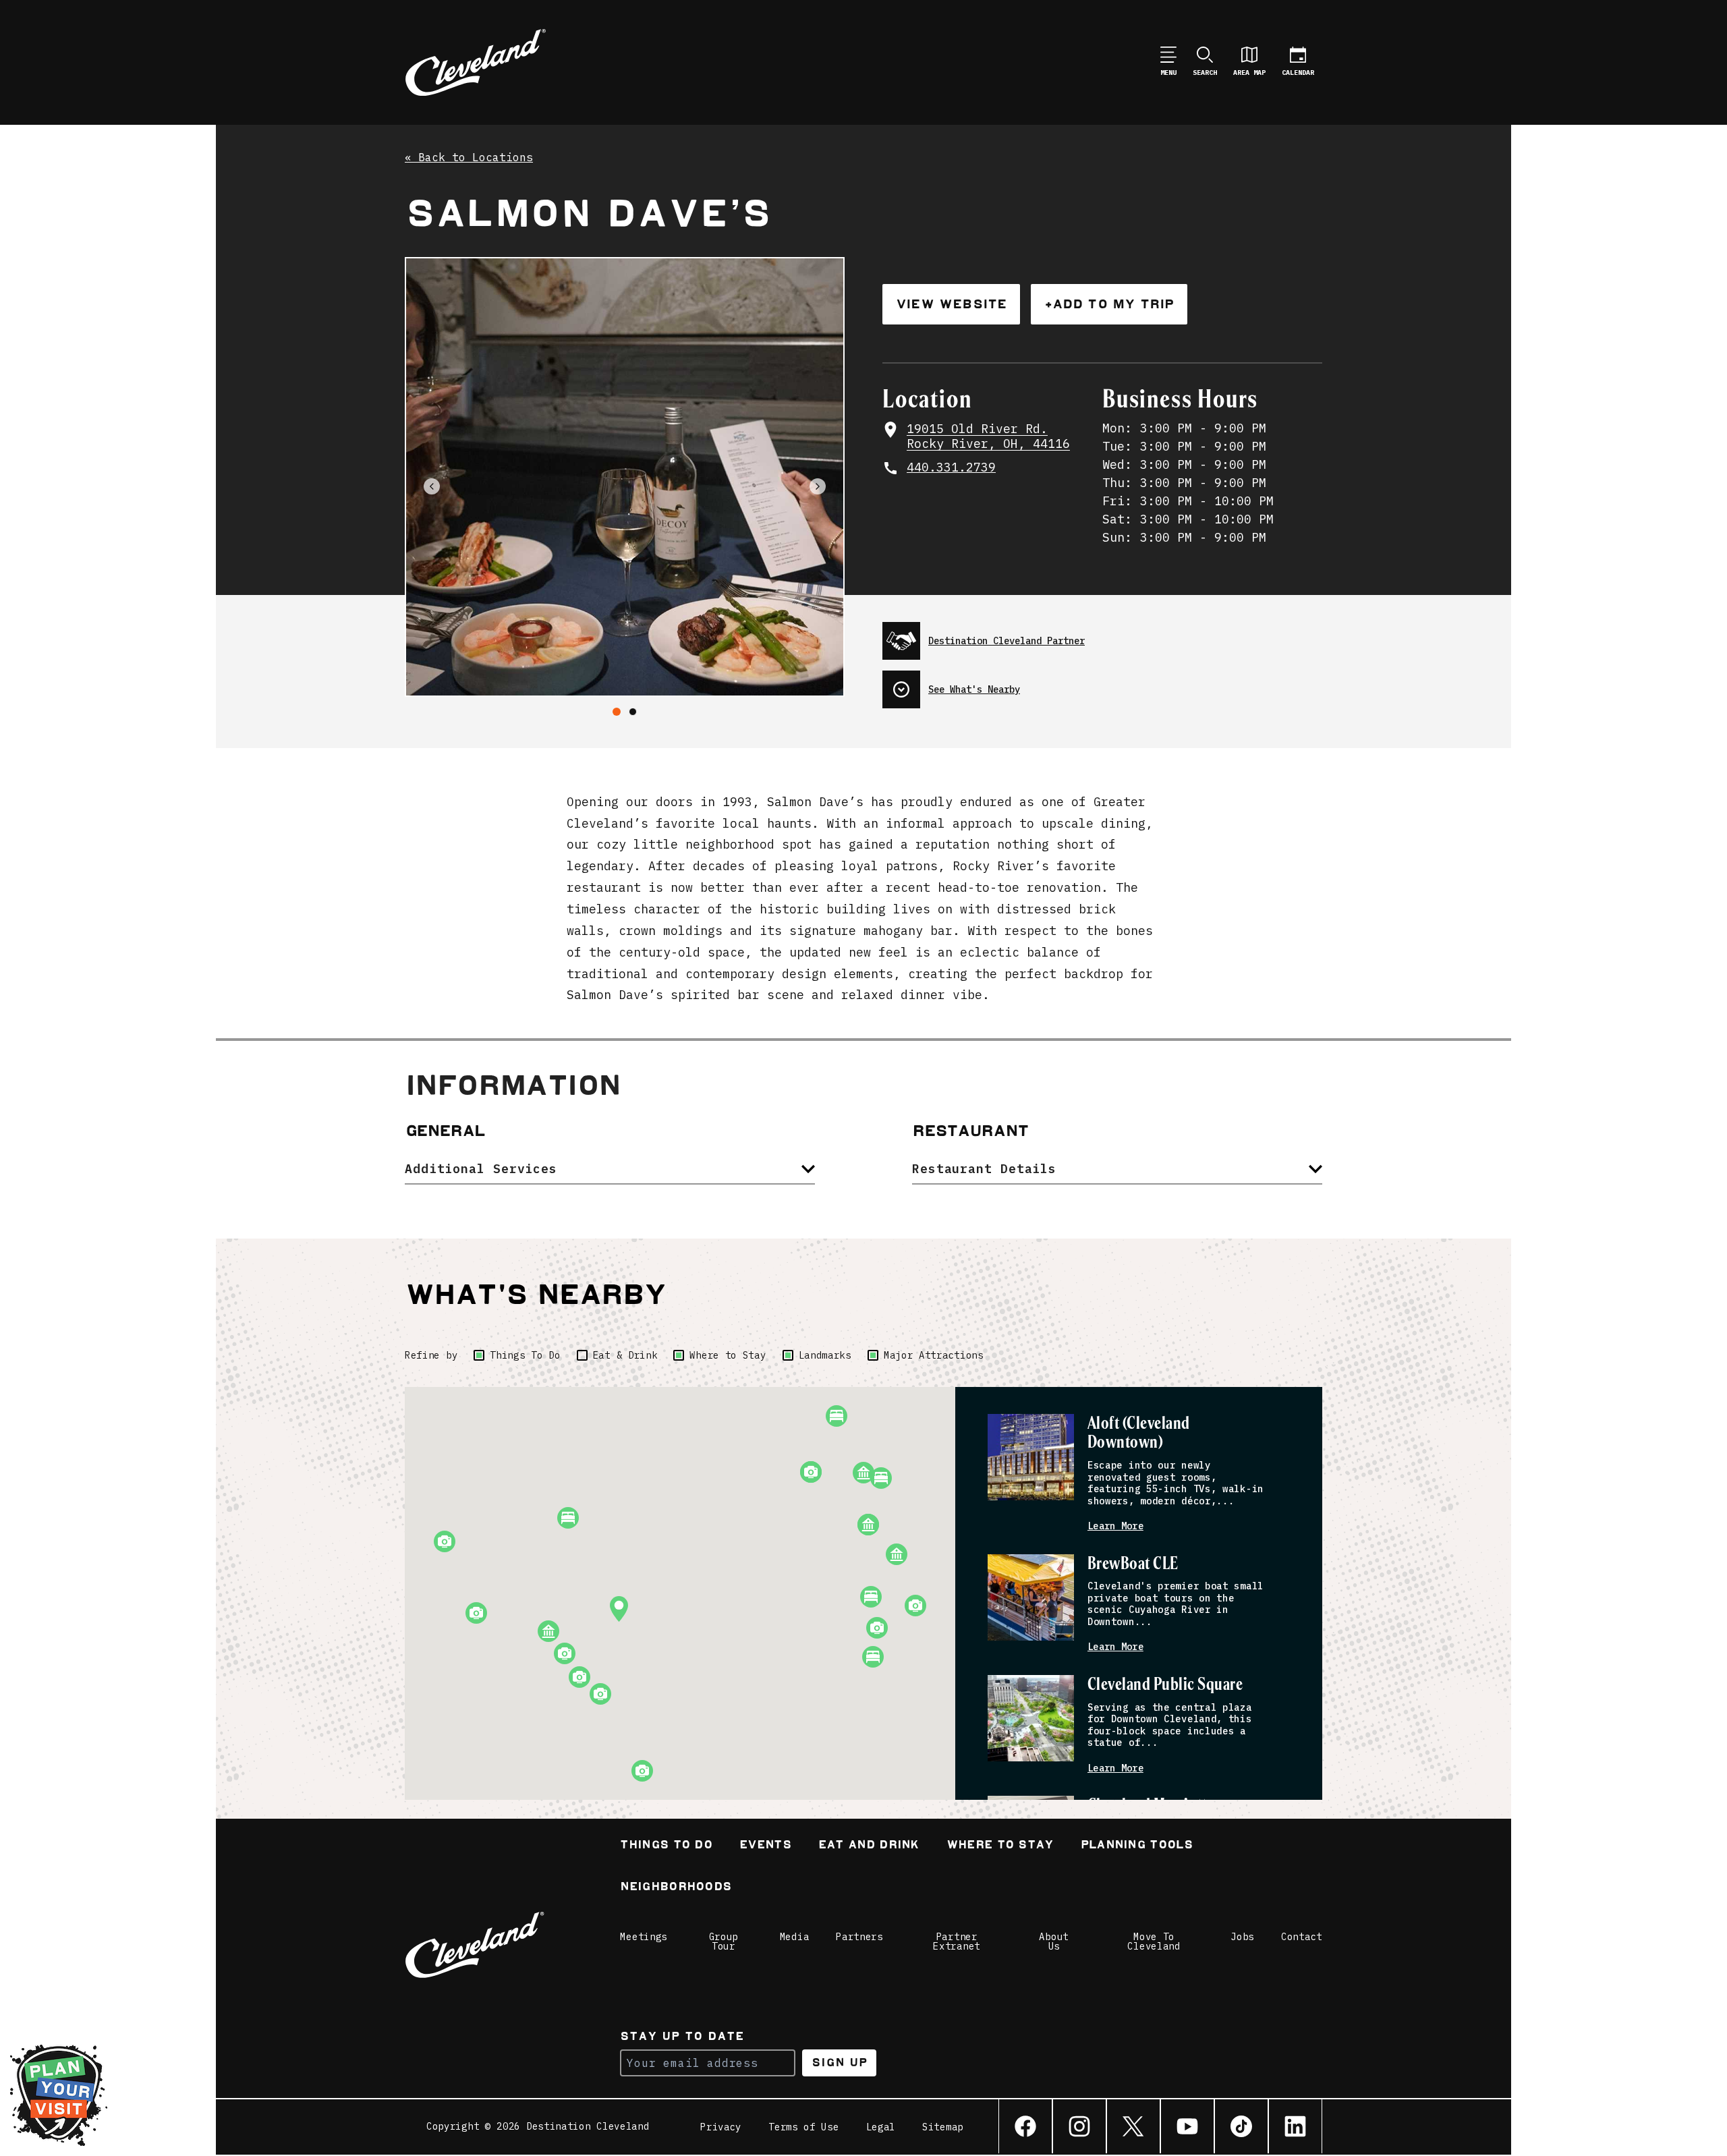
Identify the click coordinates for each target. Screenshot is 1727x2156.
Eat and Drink (869, 1846)
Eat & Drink (625, 1355)
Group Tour (724, 1941)
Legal (881, 2127)
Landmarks (825, 1355)
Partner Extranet (957, 1941)
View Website (951, 304)
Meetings (644, 1937)
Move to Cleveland (1154, 1941)
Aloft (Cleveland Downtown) (1139, 1433)
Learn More (1115, 1526)
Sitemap (943, 2127)
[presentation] (1102, 635)
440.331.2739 (951, 467)
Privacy (721, 2127)
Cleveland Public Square (1165, 1685)
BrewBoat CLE (1133, 1564)
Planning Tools (1137, 1846)
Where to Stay (728, 1355)
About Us (1054, 1941)
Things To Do (525, 1355)
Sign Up (840, 2063)
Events (765, 1846)
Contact (1302, 1937)
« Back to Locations (469, 158)
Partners (859, 1937)
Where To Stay (1000, 1846)
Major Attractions (934, 1355)
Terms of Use (803, 2127)
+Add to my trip (1109, 304)
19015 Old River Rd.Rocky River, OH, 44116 (988, 437)
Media (795, 1937)
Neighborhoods (676, 1888)
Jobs (1242, 1937)
